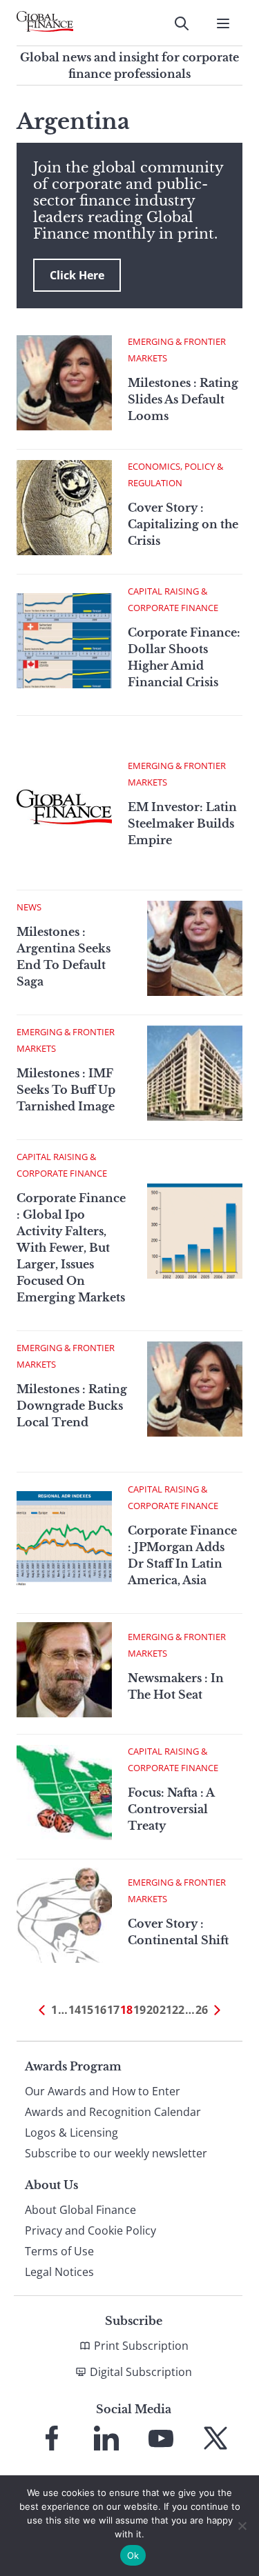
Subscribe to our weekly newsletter (116, 2153)
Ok (133, 2555)
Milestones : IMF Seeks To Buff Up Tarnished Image (66, 1090)
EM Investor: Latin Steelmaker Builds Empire (182, 823)
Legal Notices (59, 2272)
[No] (242, 2526)
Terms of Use (59, 2251)
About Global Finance (80, 2210)
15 (87, 2010)
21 (166, 2010)
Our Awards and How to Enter (103, 2091)
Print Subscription (141, 2346)
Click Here (77, 275)
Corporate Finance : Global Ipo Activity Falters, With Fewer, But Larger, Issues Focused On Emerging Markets (71, 1248)
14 (75, 2010)
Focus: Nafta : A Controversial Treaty (171, 1809)
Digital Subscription (141, 2372)
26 (202, 2010)
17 (113, 2010)
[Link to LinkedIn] (106, 2438)
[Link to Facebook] (52, 2438)
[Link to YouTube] (161, 2438)
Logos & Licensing (71, 2133)
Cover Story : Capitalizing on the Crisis (183, 524)
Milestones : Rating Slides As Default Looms (183, 399)
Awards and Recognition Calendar (113, 2112)
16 (100, 2010)
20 (153, 2010)
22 (178, 2010)
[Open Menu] (223, 23)
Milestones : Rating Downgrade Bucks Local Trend (72, 1406)
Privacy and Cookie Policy (90, 2230)
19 (140, 2010)
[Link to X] (215, 2438)
